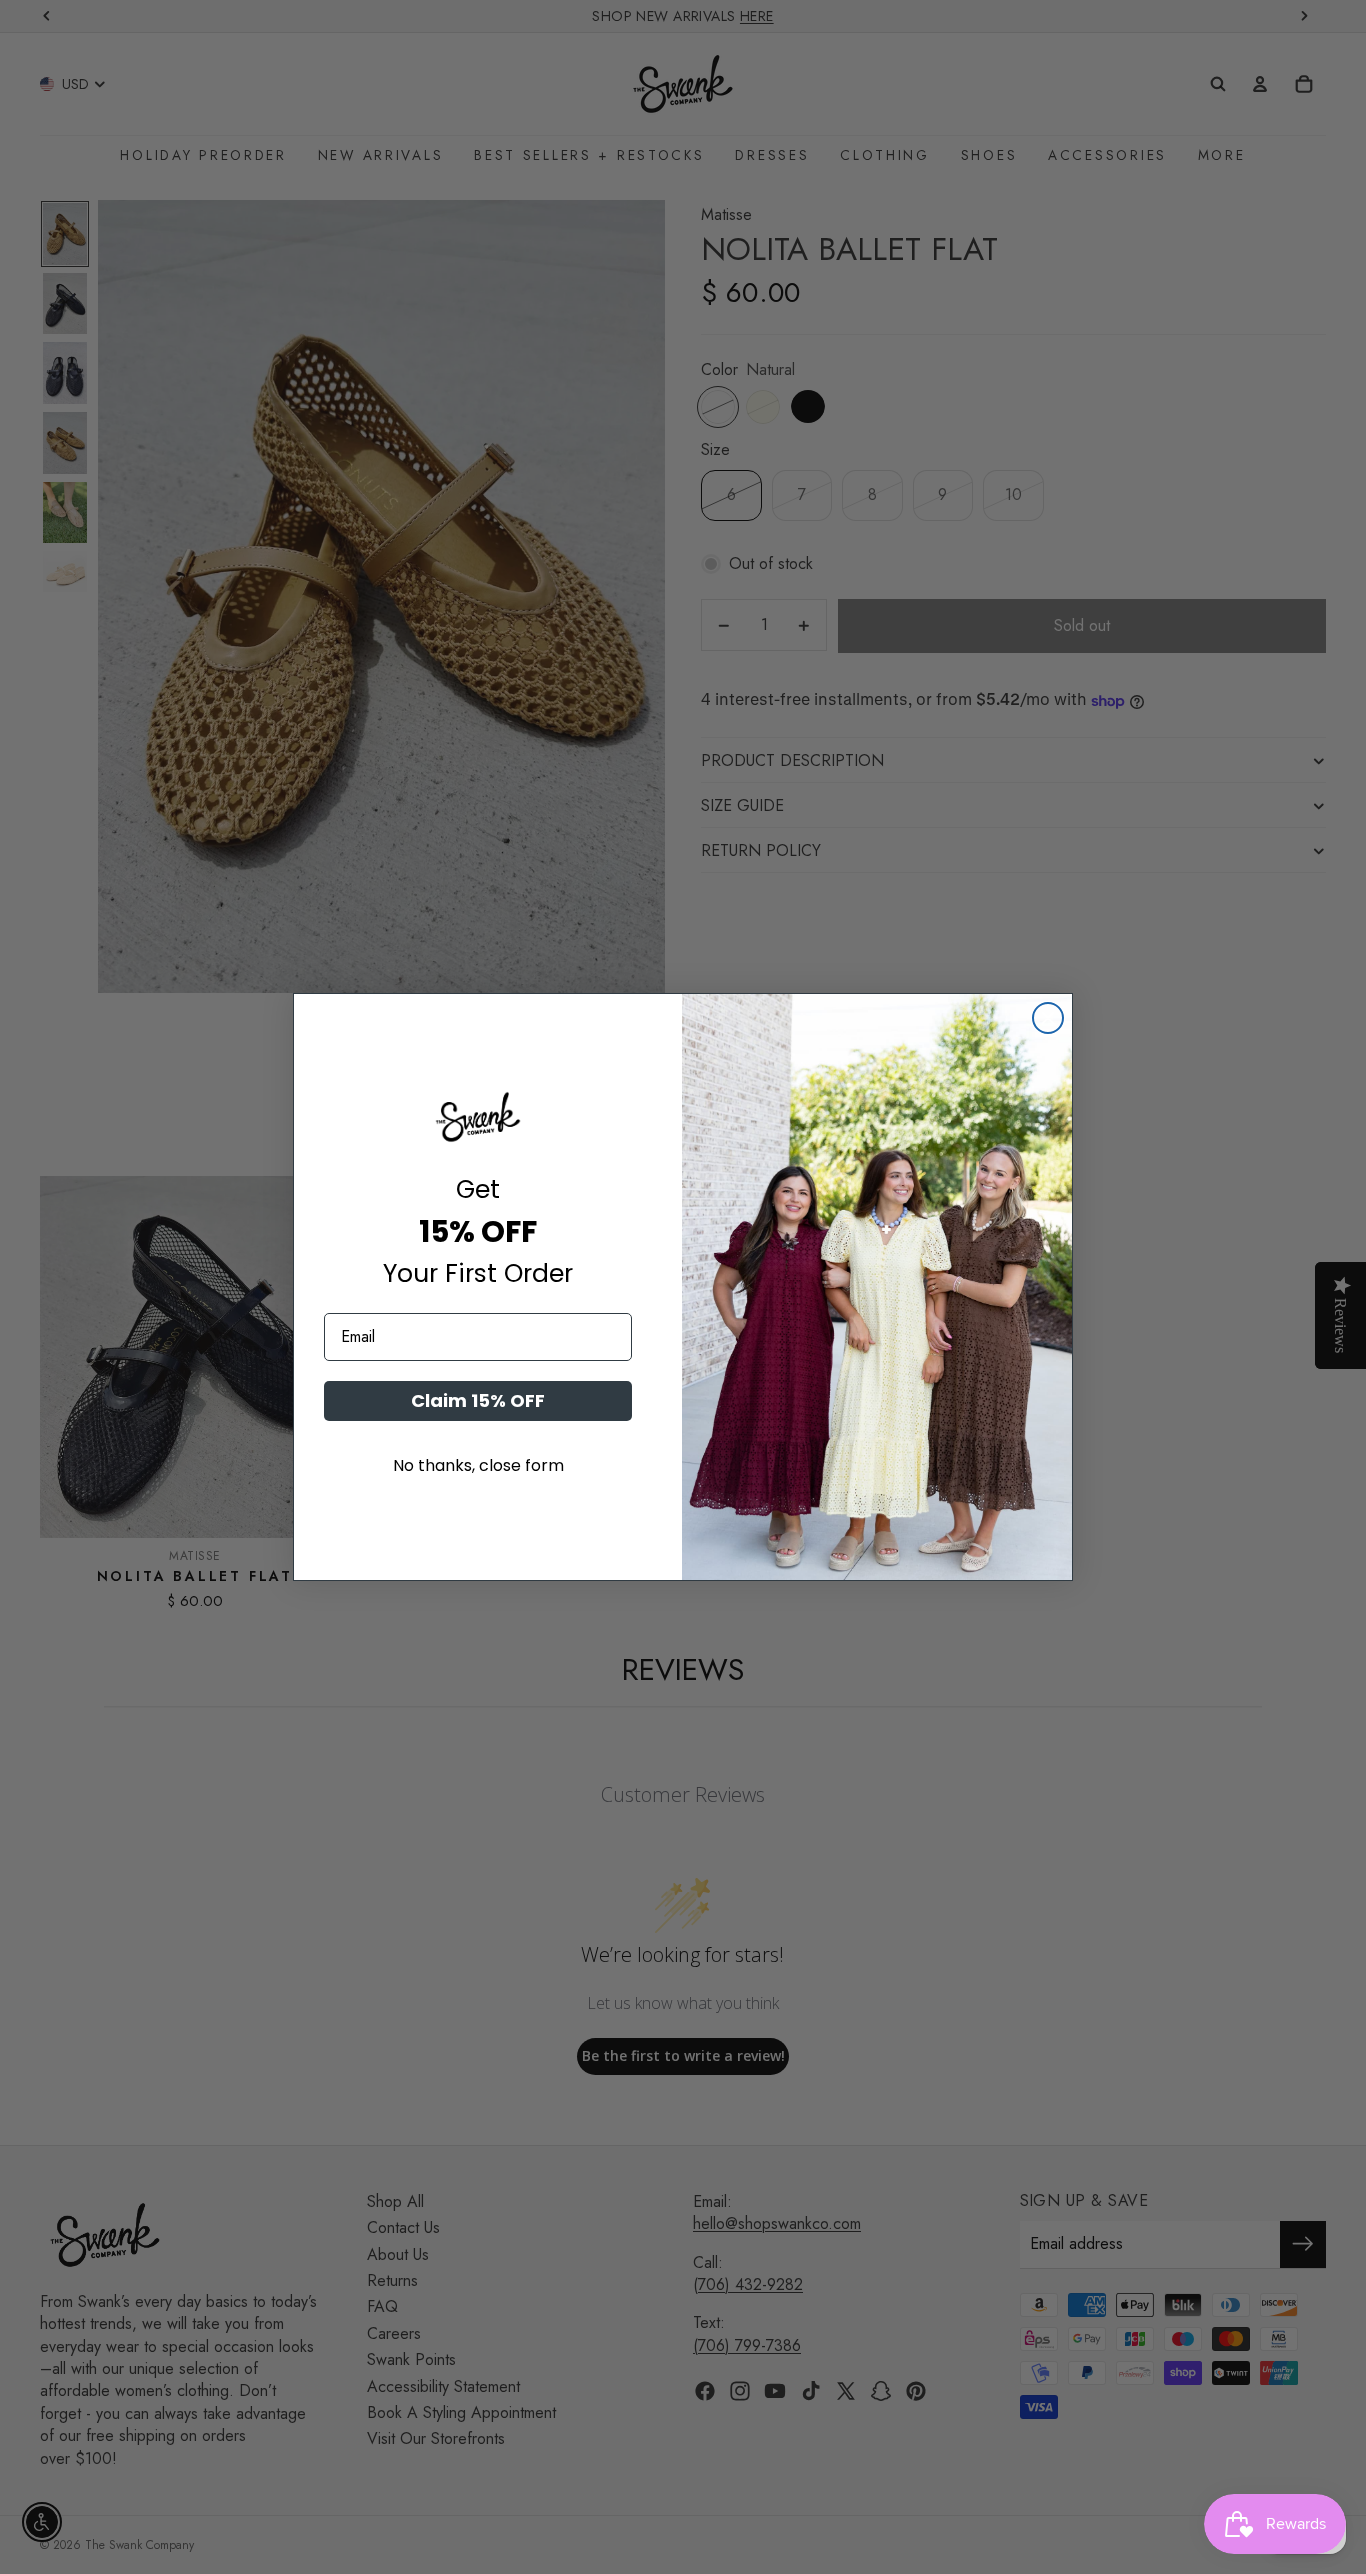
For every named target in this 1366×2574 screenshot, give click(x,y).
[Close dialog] (1048, 1018)
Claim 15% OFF (478, 1400)
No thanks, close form (478, 1465)
